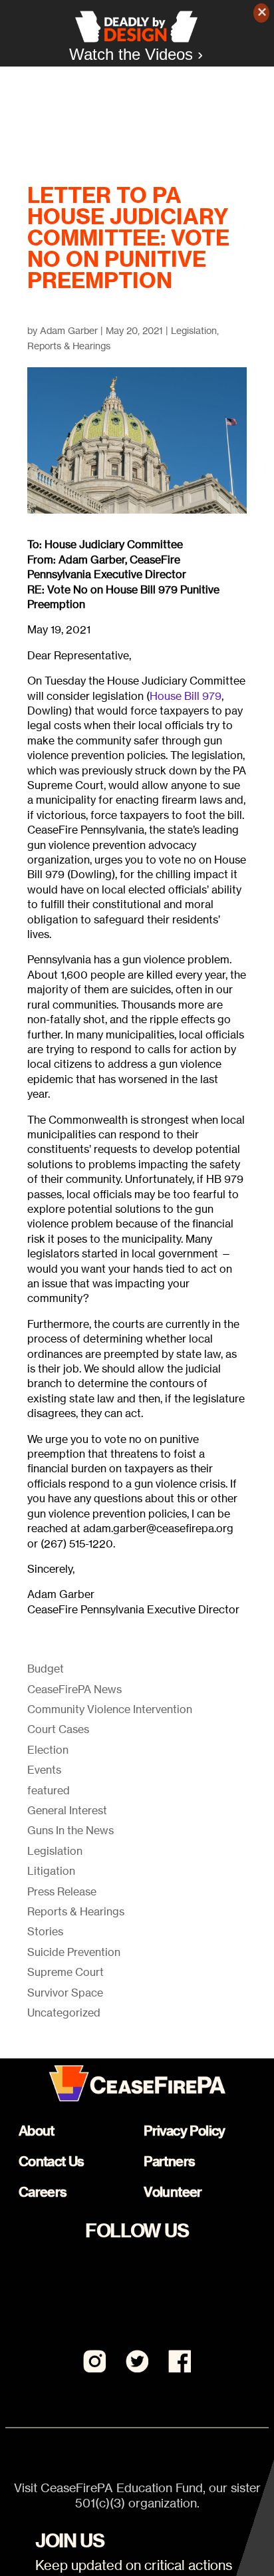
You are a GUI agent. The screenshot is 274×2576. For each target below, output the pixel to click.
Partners (169, 2161)
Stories (45, 1931)
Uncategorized (64, 2012)
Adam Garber (69, 330)
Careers (43, 2192)
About (37, 2131)
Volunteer (173, 2192)
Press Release (62, 1891)
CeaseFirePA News (74, 1689)
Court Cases (58, 1729)
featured (49, 1790)
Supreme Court (66, 1972)
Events (44, 1770)
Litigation (51, 1871)
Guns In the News (70, 1830)
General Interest (67, 1810)
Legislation (194, 330)
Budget (46, 1669)
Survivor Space (65, 1993)
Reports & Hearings (69, 346)
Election (48, 1750)
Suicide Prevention (74, 1952)
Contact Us (52, 2161)
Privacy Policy (185, 2131)
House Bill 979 (186, 696)
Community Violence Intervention (110, 1709)
